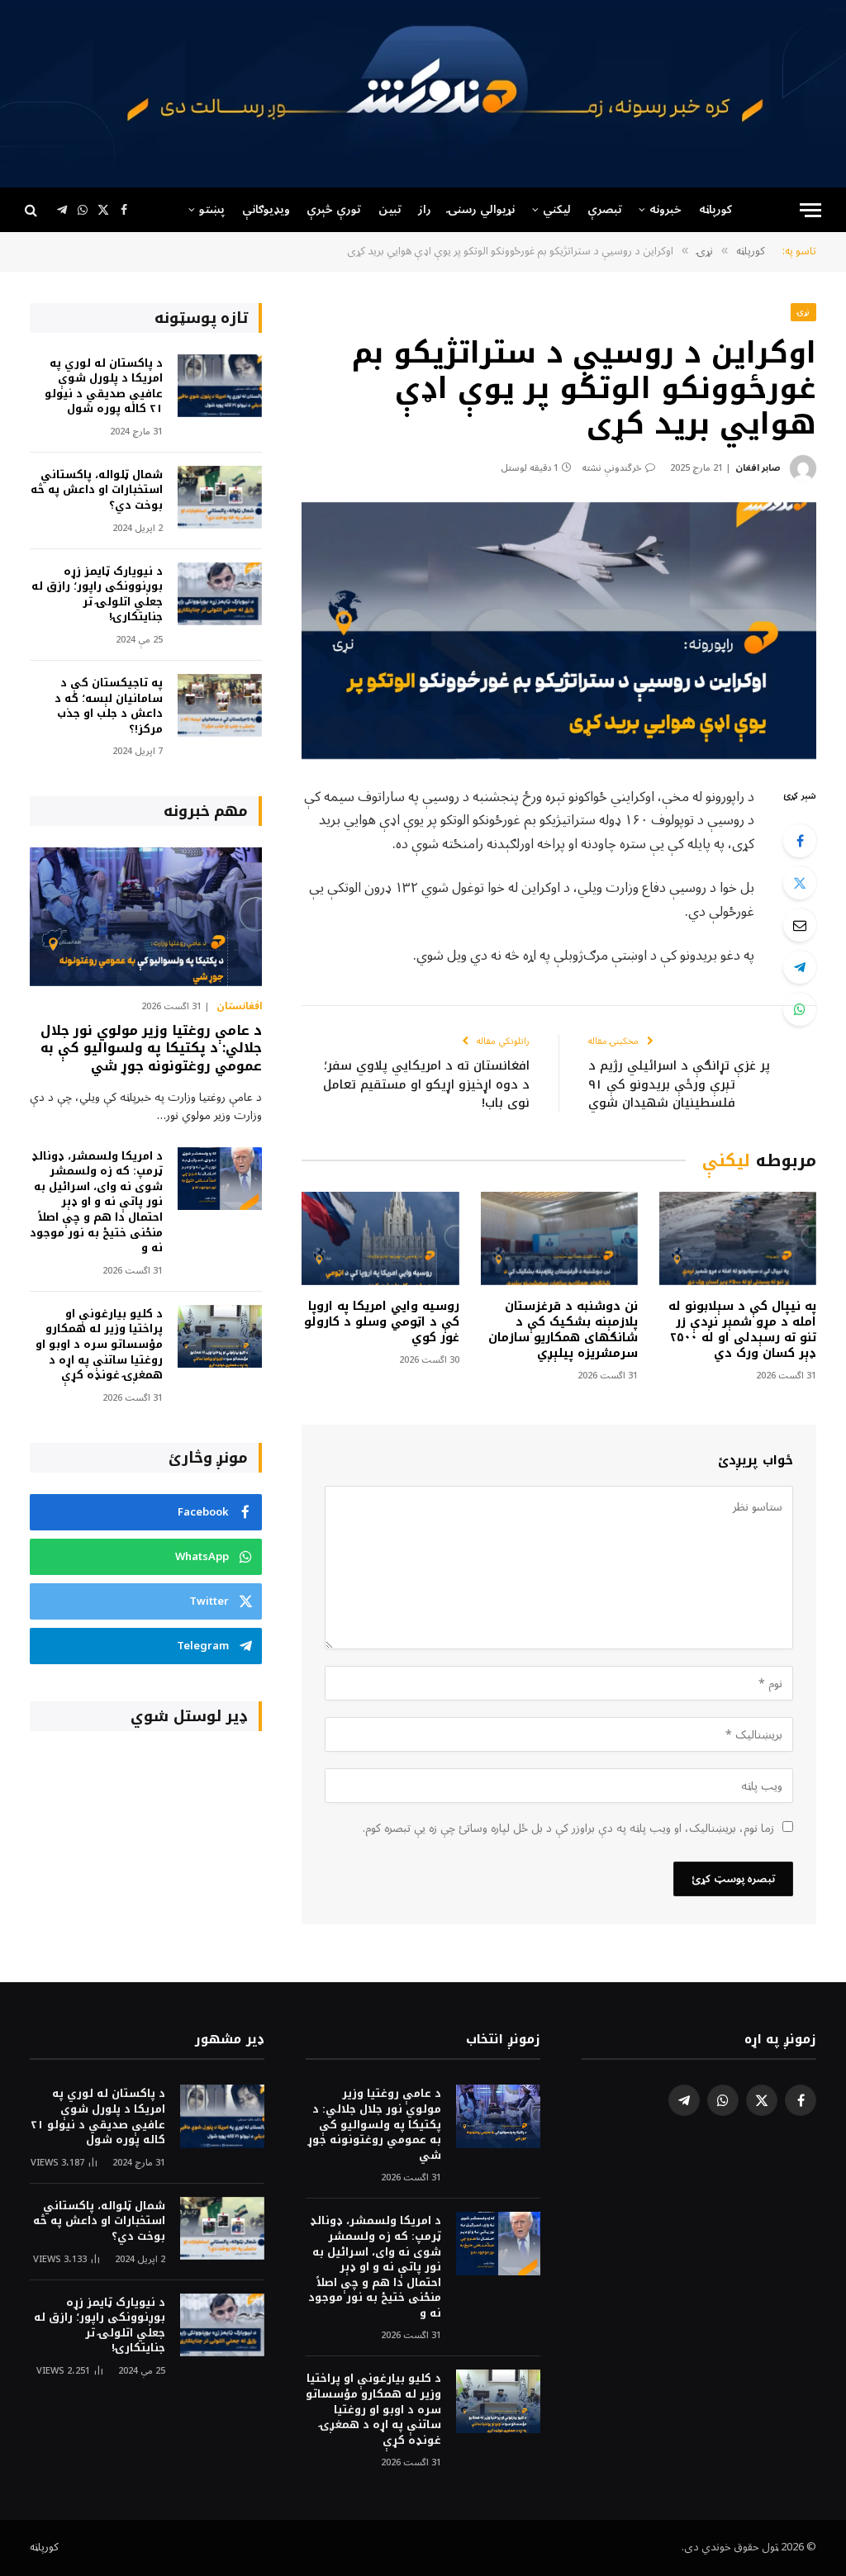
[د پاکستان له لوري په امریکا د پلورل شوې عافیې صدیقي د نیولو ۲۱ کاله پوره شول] (220, 386)
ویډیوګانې (266, 209)
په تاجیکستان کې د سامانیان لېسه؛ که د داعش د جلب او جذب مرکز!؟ (109, 706)
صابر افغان (758, 468)
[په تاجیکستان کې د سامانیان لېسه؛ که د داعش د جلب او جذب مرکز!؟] (220, 706)
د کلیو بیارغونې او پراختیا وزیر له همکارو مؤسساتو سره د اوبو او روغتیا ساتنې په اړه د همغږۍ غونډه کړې (99, 1345)
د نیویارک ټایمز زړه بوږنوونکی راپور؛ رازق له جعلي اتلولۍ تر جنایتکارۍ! (97, 595)
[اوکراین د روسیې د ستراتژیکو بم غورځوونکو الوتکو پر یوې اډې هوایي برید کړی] (559, 631)
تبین (390, 209)
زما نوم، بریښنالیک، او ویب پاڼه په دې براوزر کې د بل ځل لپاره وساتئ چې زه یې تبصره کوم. (568, 1828)
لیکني (557, 209)
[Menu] (810, 210)
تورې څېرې (334, 209)
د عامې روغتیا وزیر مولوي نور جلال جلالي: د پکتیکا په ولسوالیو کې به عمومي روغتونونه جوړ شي (151, 1048)
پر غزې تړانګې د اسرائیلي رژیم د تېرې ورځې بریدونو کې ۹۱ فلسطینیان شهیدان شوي (679, 1084)
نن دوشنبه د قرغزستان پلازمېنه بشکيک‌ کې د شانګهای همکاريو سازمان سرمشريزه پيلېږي (563, 1330)
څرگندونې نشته (612, 468)
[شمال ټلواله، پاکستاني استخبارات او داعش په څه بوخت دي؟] (220, 498)
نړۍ (803, 312)
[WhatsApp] (800, 1009)
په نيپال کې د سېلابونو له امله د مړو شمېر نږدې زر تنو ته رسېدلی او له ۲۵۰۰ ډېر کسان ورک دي (742, 1330)
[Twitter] (800, 883)
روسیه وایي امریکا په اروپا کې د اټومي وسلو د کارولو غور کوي (381, 1322)
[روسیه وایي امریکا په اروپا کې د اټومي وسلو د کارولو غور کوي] (380, 1238)
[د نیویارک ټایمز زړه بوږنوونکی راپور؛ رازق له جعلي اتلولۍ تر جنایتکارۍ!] (220, 594)
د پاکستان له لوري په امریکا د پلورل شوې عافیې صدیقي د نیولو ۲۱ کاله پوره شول (104, 387)
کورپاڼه (715, 209)
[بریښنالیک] (800, 925)
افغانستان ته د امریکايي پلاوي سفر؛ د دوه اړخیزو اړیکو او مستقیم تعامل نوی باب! (426, 1084)
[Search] (33, 210)
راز (425, 209)
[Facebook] (800, 841)
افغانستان (239, 1007)
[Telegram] (800, 967)
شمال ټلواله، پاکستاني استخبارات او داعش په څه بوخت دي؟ (97, 491)
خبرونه (665, 209)
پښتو (212, 209)
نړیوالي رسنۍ (481, 209)
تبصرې (605, 209)
